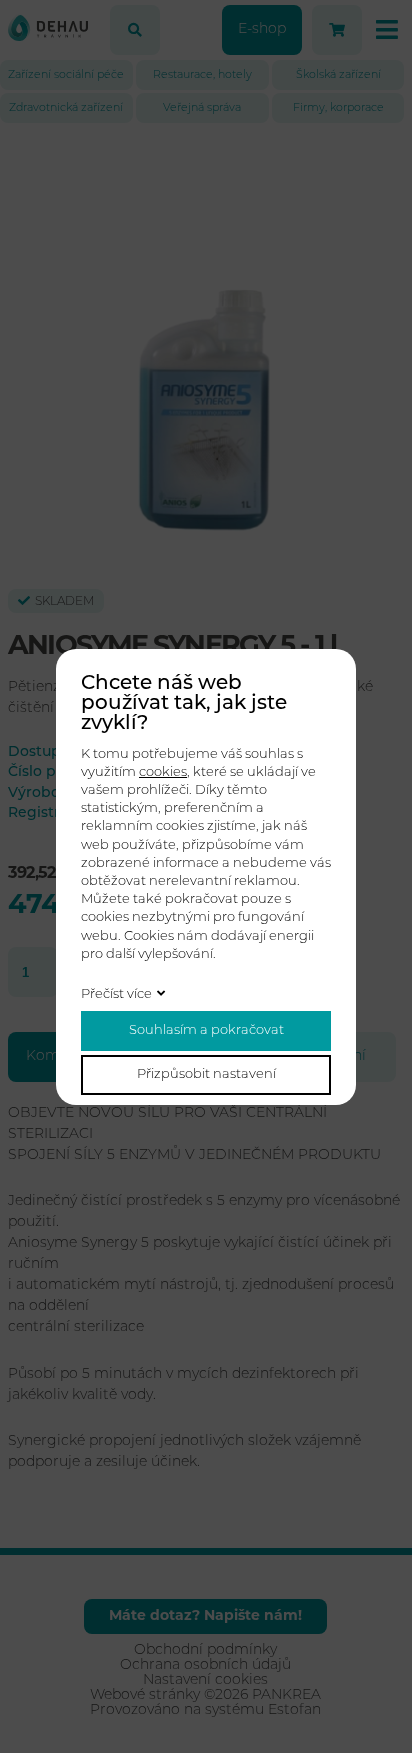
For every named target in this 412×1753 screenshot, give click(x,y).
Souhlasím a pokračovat (206, 1030)
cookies (163, 772)
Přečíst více (116, 994)
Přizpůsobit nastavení (206, 1074)
